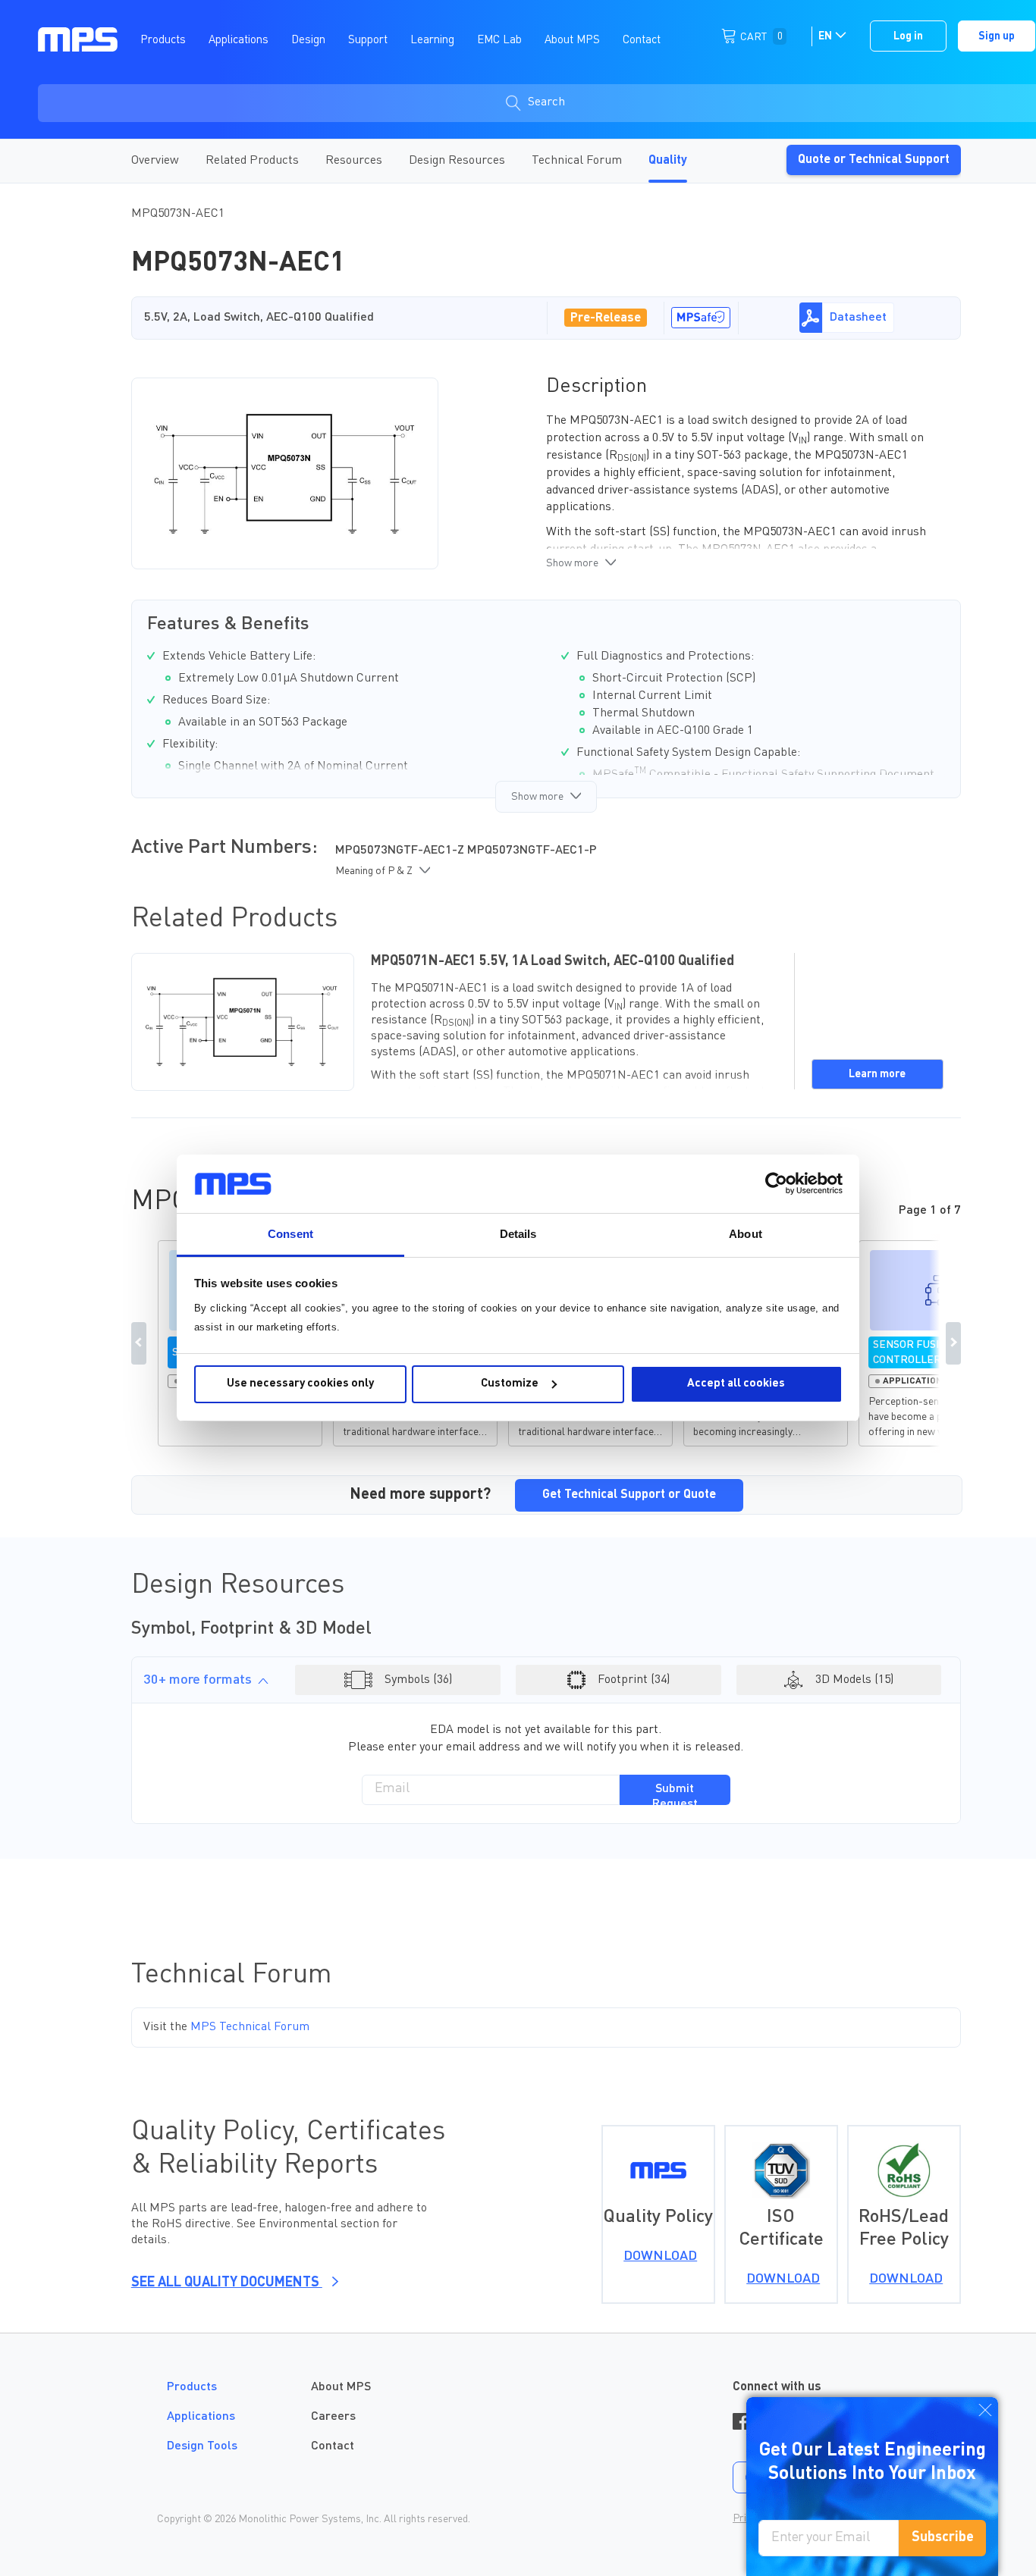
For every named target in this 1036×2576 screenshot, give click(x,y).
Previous (139, 1343)
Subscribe (943, 2537)
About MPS (341, 2387)
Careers (333, 2417)
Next (953, 1343)
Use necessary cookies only (300, 1384)
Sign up (997, 36)
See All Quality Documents (227, 2283)
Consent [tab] (290, 1234)
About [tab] (746, 1234)
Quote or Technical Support (874, 160)
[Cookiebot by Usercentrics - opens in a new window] (776, 1183)
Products (192, 2387)
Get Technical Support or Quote (629, 1495)
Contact (333, 2446)
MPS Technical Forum (250, 2027)
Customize (510, 1384)
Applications (201, 2417)
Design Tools (202, 2446)
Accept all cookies (736, 1384)
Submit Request (675, 1794)
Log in (908, 36)
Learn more (877, 1074)
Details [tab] (518, 1234)
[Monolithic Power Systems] (78, 39)
